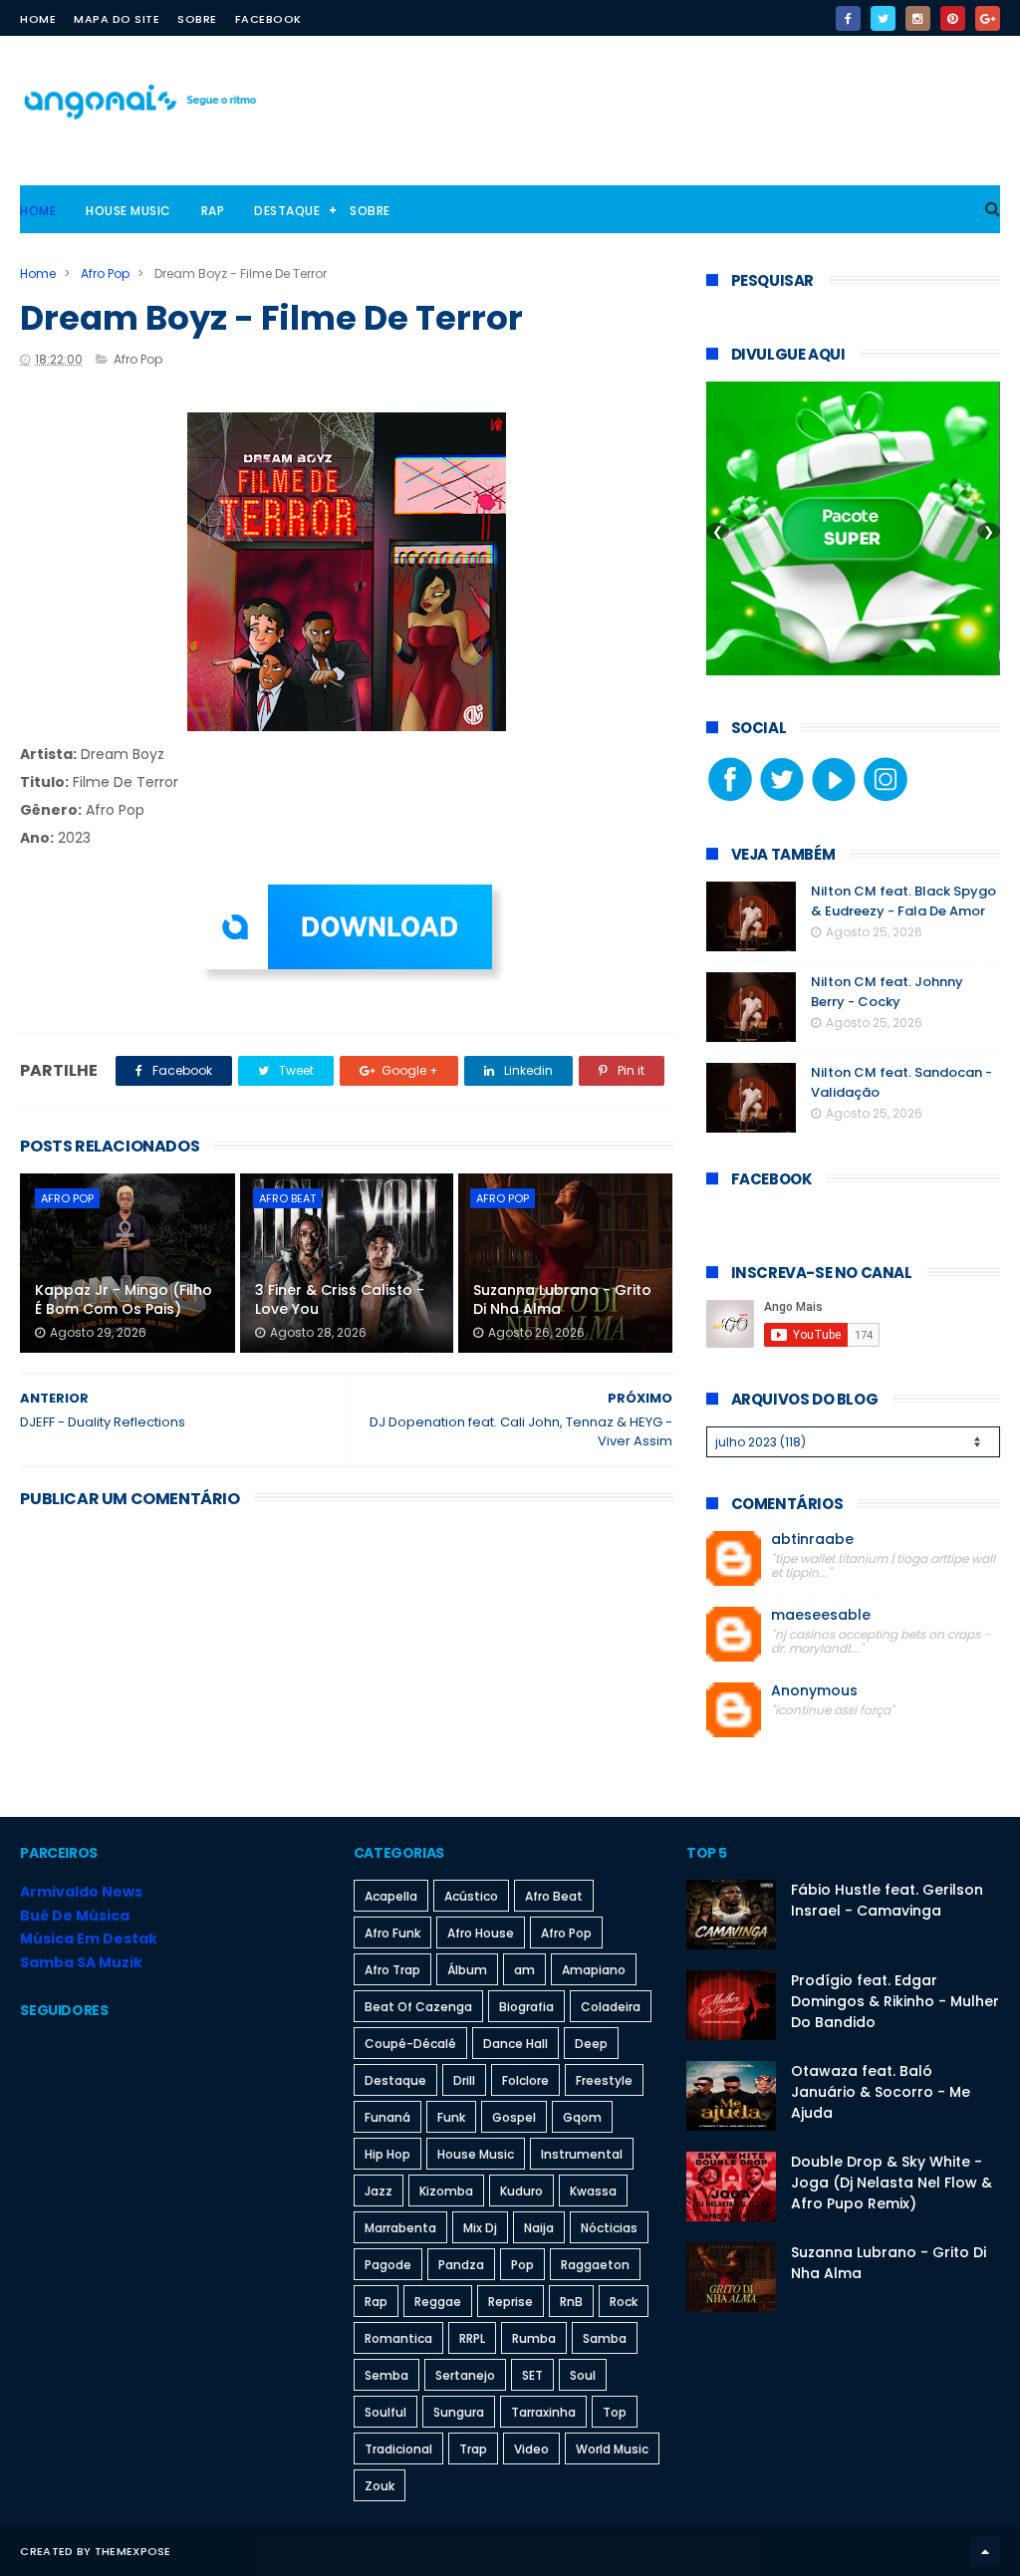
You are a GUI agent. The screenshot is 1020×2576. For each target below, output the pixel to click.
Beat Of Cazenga (418, 2007)
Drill (464, 2080)
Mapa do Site (117, 19)
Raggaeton (595, 2265)
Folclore (525, 2080)
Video (531, 2449)
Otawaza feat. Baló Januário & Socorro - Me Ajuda (881, 2092)
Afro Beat (287, 1198)
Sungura (459, 2412)
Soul (583, 2375)
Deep (591, 2044)
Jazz (379, 2191)
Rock (624, 2302)
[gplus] (988, 18)
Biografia (526, 2007)
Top (615, 2412)
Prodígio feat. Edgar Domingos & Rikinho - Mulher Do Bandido (895, 2001)
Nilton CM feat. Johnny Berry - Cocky (887, 992)
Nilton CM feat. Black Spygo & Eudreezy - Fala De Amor (903, 901)
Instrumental (582, 2154)
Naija (539, 2228)
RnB (571, 2302)
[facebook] (848, 18)
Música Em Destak (89, 1938)
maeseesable (821, 1615)
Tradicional (398, 2449)
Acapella (391, 1896)
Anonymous (814, 1691)
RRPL (472, 2338)
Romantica (398, 2338)
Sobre (197, 19)
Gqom (582, 2117)
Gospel (514, 2117)
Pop (522, 2265)
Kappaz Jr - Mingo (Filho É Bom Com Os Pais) (124, 1300)
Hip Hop (387, 2154)
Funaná (387, 2117)
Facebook (268, 19)
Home (38, 19)
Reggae (438, 2302)
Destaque (287, 211)
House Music (128, 211)
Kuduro (521, 2191)
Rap (213, 211)
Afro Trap (392, 1970)
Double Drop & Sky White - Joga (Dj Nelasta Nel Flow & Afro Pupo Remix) (892, 2183)
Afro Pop (105, 273)
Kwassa (593, 2191)
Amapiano (594, 1970)
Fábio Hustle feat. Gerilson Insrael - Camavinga (887, 1900)
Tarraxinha (543, 2412)
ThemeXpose (133, 2551)
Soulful (385, 2412)
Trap (473, 2449)
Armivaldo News (81, 1892)
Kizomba (446, 2191)
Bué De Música (75, 1916)
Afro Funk (392, 1933)
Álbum (467, 1970)
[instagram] (918, 18)
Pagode (388, 2265)
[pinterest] (953, 18)
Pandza (461, 2265)
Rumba (534, 2338)
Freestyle (604, 2080)
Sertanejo (465, 2375)
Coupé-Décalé (410, 2044)
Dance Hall (515, 2044)
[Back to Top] (985, 2551)
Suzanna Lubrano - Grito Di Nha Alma (562, 1300)
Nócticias (609, 2228)
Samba (605, 2338)
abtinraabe (812, 1540)
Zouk (380, 2486)
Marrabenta (400, 2228)
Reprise (510, 2302)
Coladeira (611, 2007)
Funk (451, 2117)
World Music (612, 2449)
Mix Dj (480, 2228)
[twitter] (883, 18)
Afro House (481, 1933)
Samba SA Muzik (81, 1962)
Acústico (471, 1896)
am (524, 1970)
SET (532, 2375)
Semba (386, 2375)
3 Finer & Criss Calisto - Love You (340, 1300)
